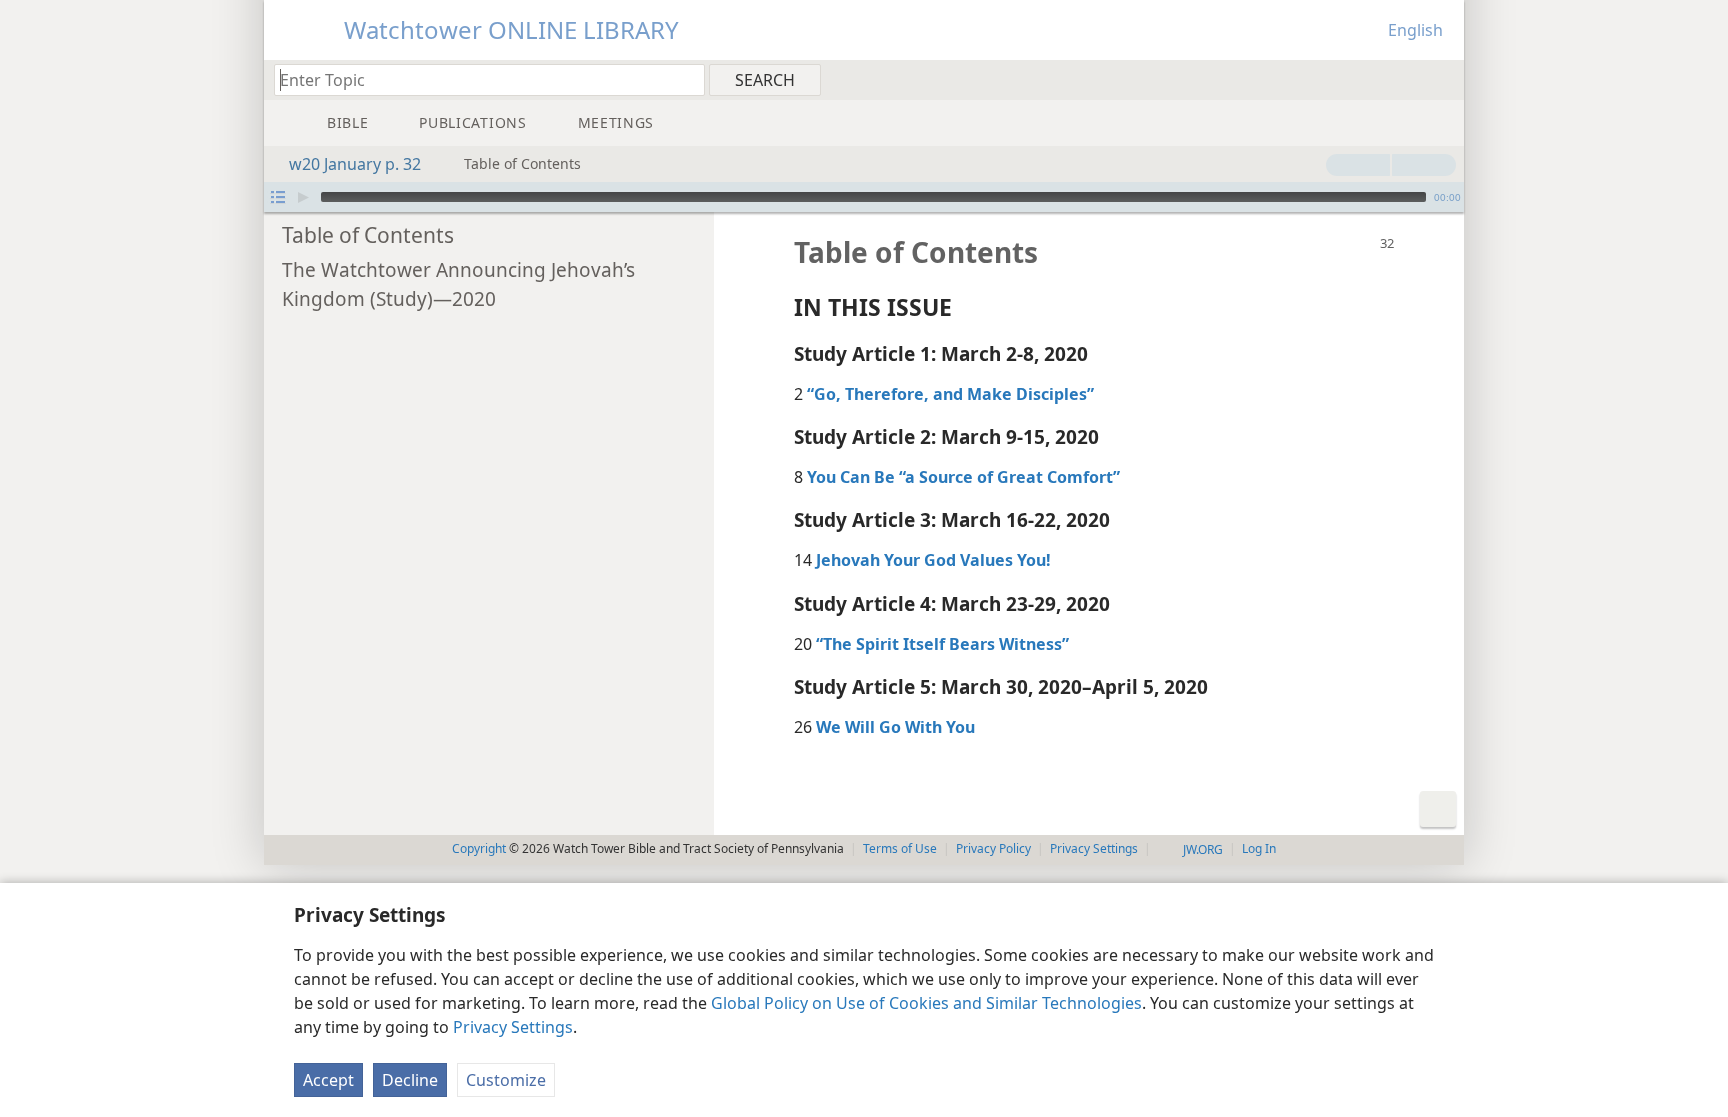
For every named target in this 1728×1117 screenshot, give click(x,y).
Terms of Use (900, 848)
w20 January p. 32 (355, 164)
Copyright (479, 848)
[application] (864, 197)
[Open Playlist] (278, 197)
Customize (506, 1080)
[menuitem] (1441, 79)
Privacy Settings (513, 1027)
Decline (410, 1080)
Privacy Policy (993, 848)
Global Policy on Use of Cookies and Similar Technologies (926, 1003)
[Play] (303, 197)
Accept (328, 1080)
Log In (1259, 848)
